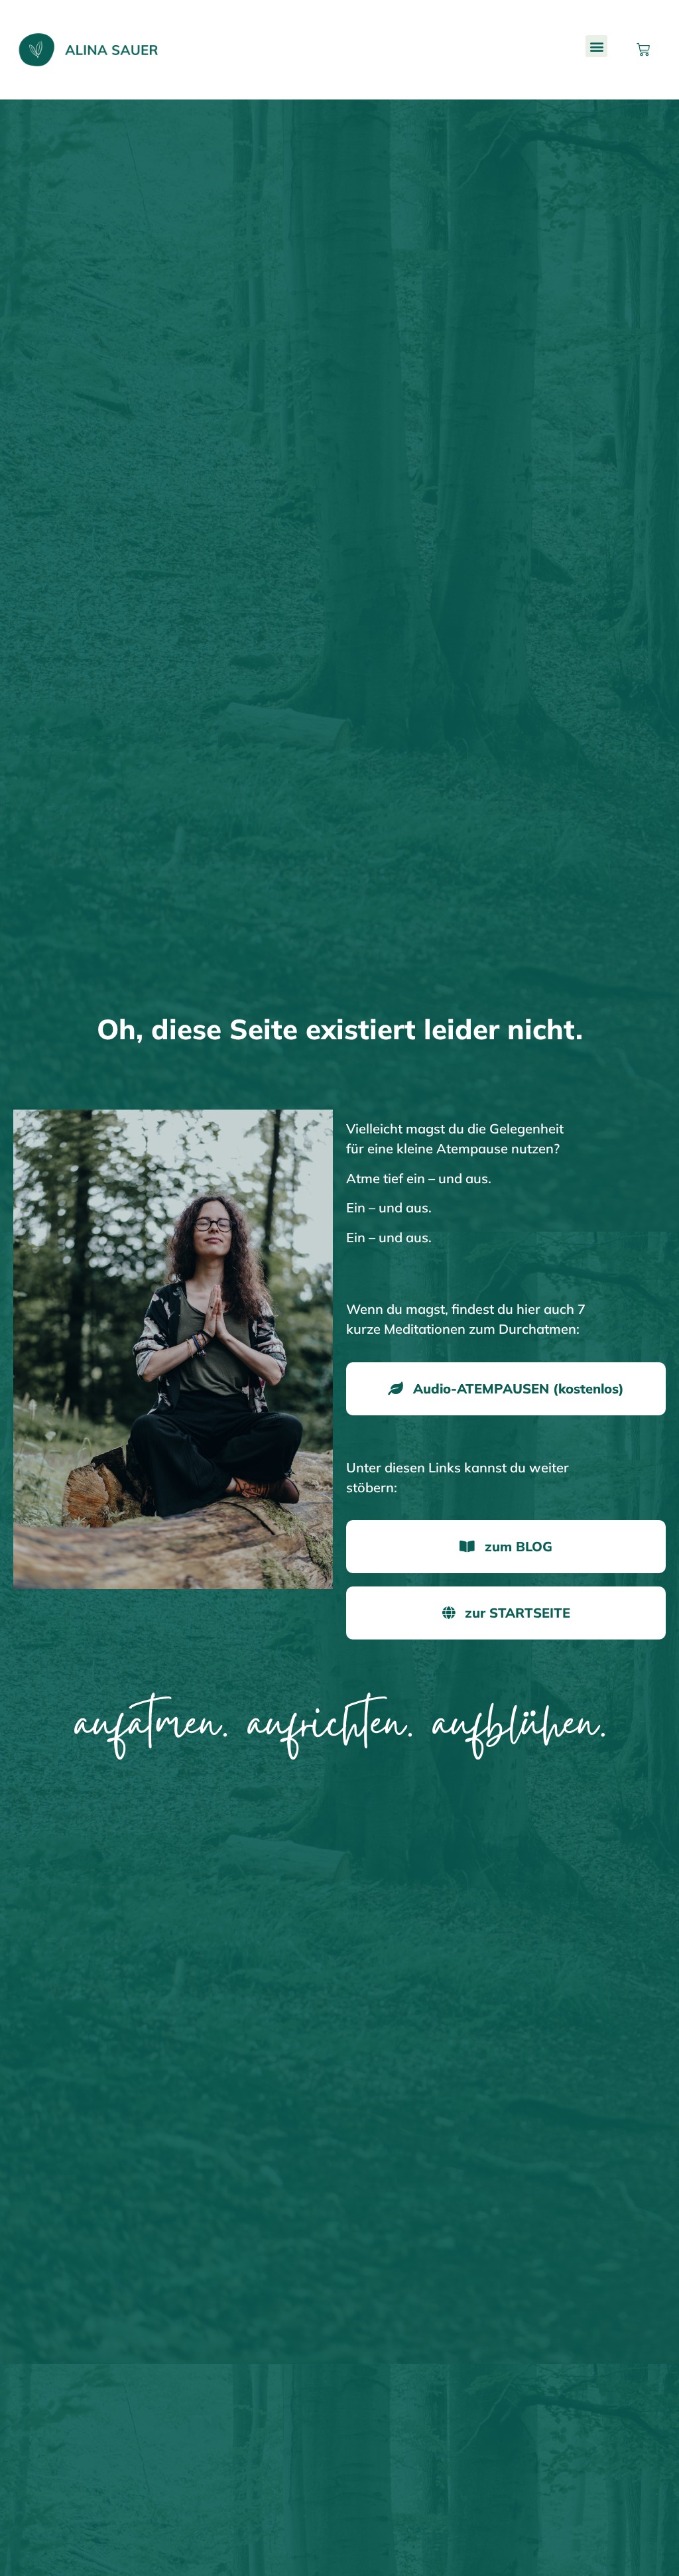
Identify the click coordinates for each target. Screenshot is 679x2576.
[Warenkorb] (643, 50)
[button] (596, 46)
